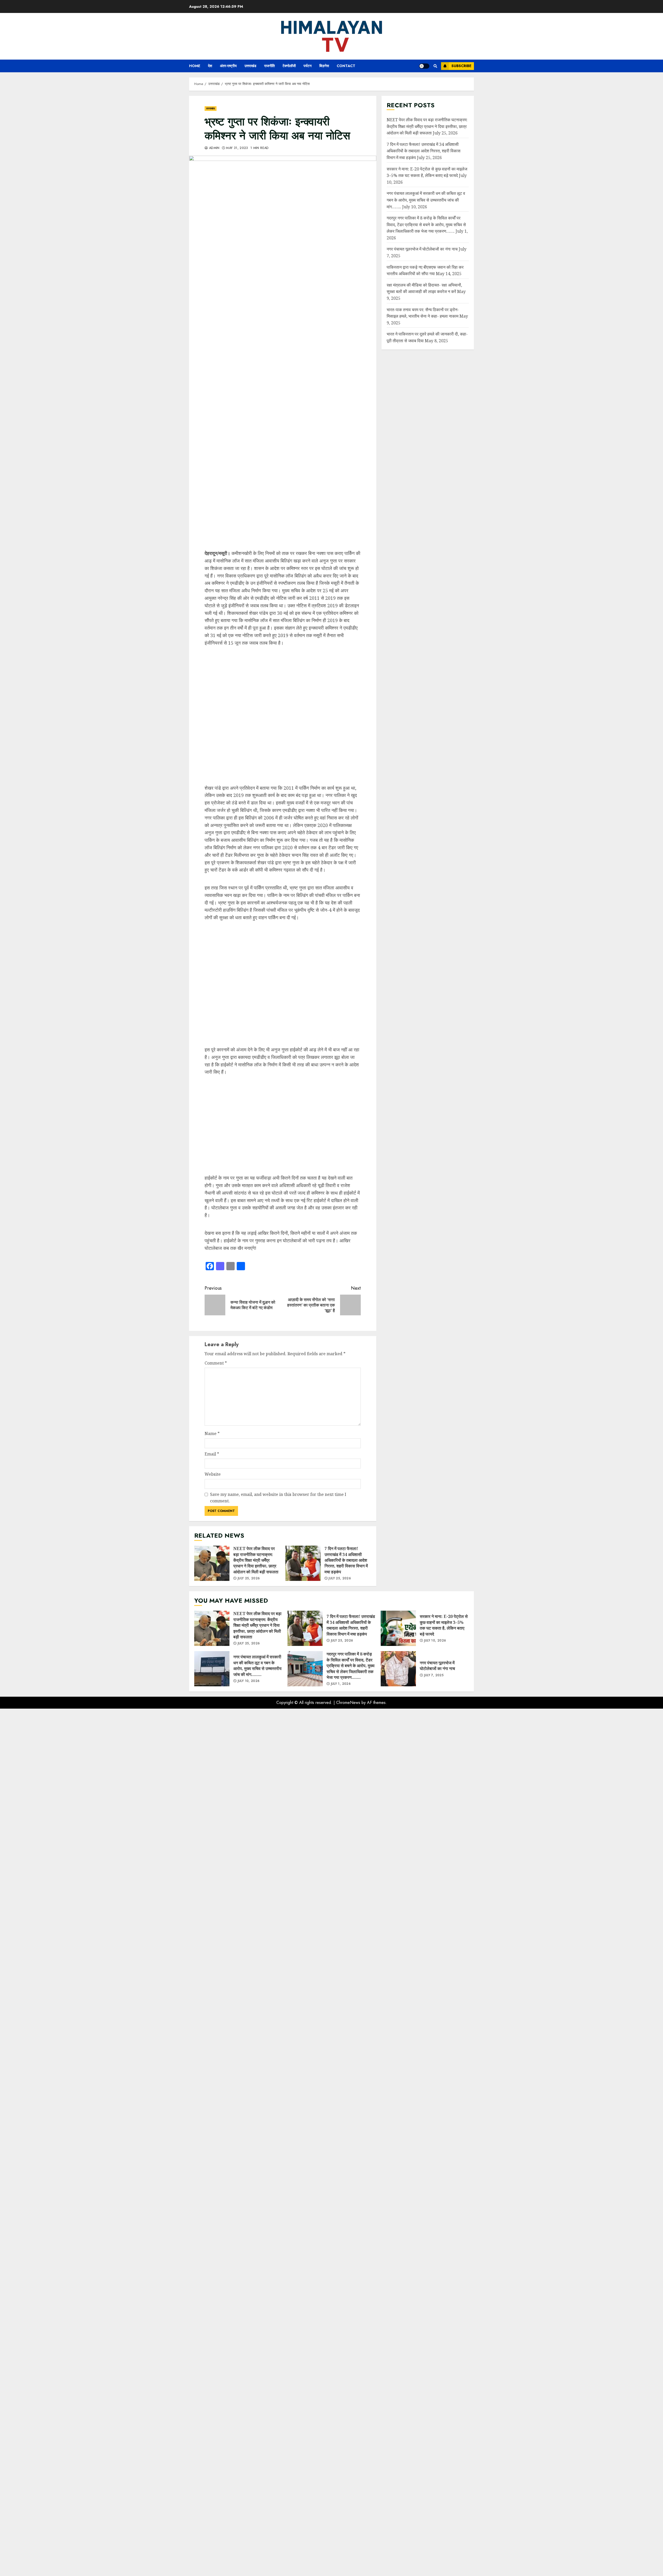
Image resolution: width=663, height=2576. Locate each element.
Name (212, 2301)
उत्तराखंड (250, 66)
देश (210, 66)
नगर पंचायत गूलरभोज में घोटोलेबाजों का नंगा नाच (422, 249)
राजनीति (269, 66)
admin (214, 148)
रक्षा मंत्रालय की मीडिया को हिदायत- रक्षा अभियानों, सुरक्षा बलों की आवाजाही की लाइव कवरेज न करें (424, 288)
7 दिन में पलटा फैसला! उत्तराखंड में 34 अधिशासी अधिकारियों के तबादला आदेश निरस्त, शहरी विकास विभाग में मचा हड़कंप (303, 2431)
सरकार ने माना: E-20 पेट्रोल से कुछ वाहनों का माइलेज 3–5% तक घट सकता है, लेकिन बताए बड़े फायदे (398, 2496)
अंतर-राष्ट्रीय (228, 66)
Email (212, 2321)
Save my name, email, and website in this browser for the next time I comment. (278, 2365)
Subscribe (461, 66)
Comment (216, 2230)
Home (195, 66)
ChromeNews (348, 2570)
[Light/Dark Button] (424, 66)
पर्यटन (308, 66)
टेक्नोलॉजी (289, 66)
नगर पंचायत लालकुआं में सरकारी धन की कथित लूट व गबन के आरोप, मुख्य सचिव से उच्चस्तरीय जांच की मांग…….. (426, 200)
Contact (346, 66)
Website (213, 2342)
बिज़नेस (324, 66)
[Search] (435, 66)
